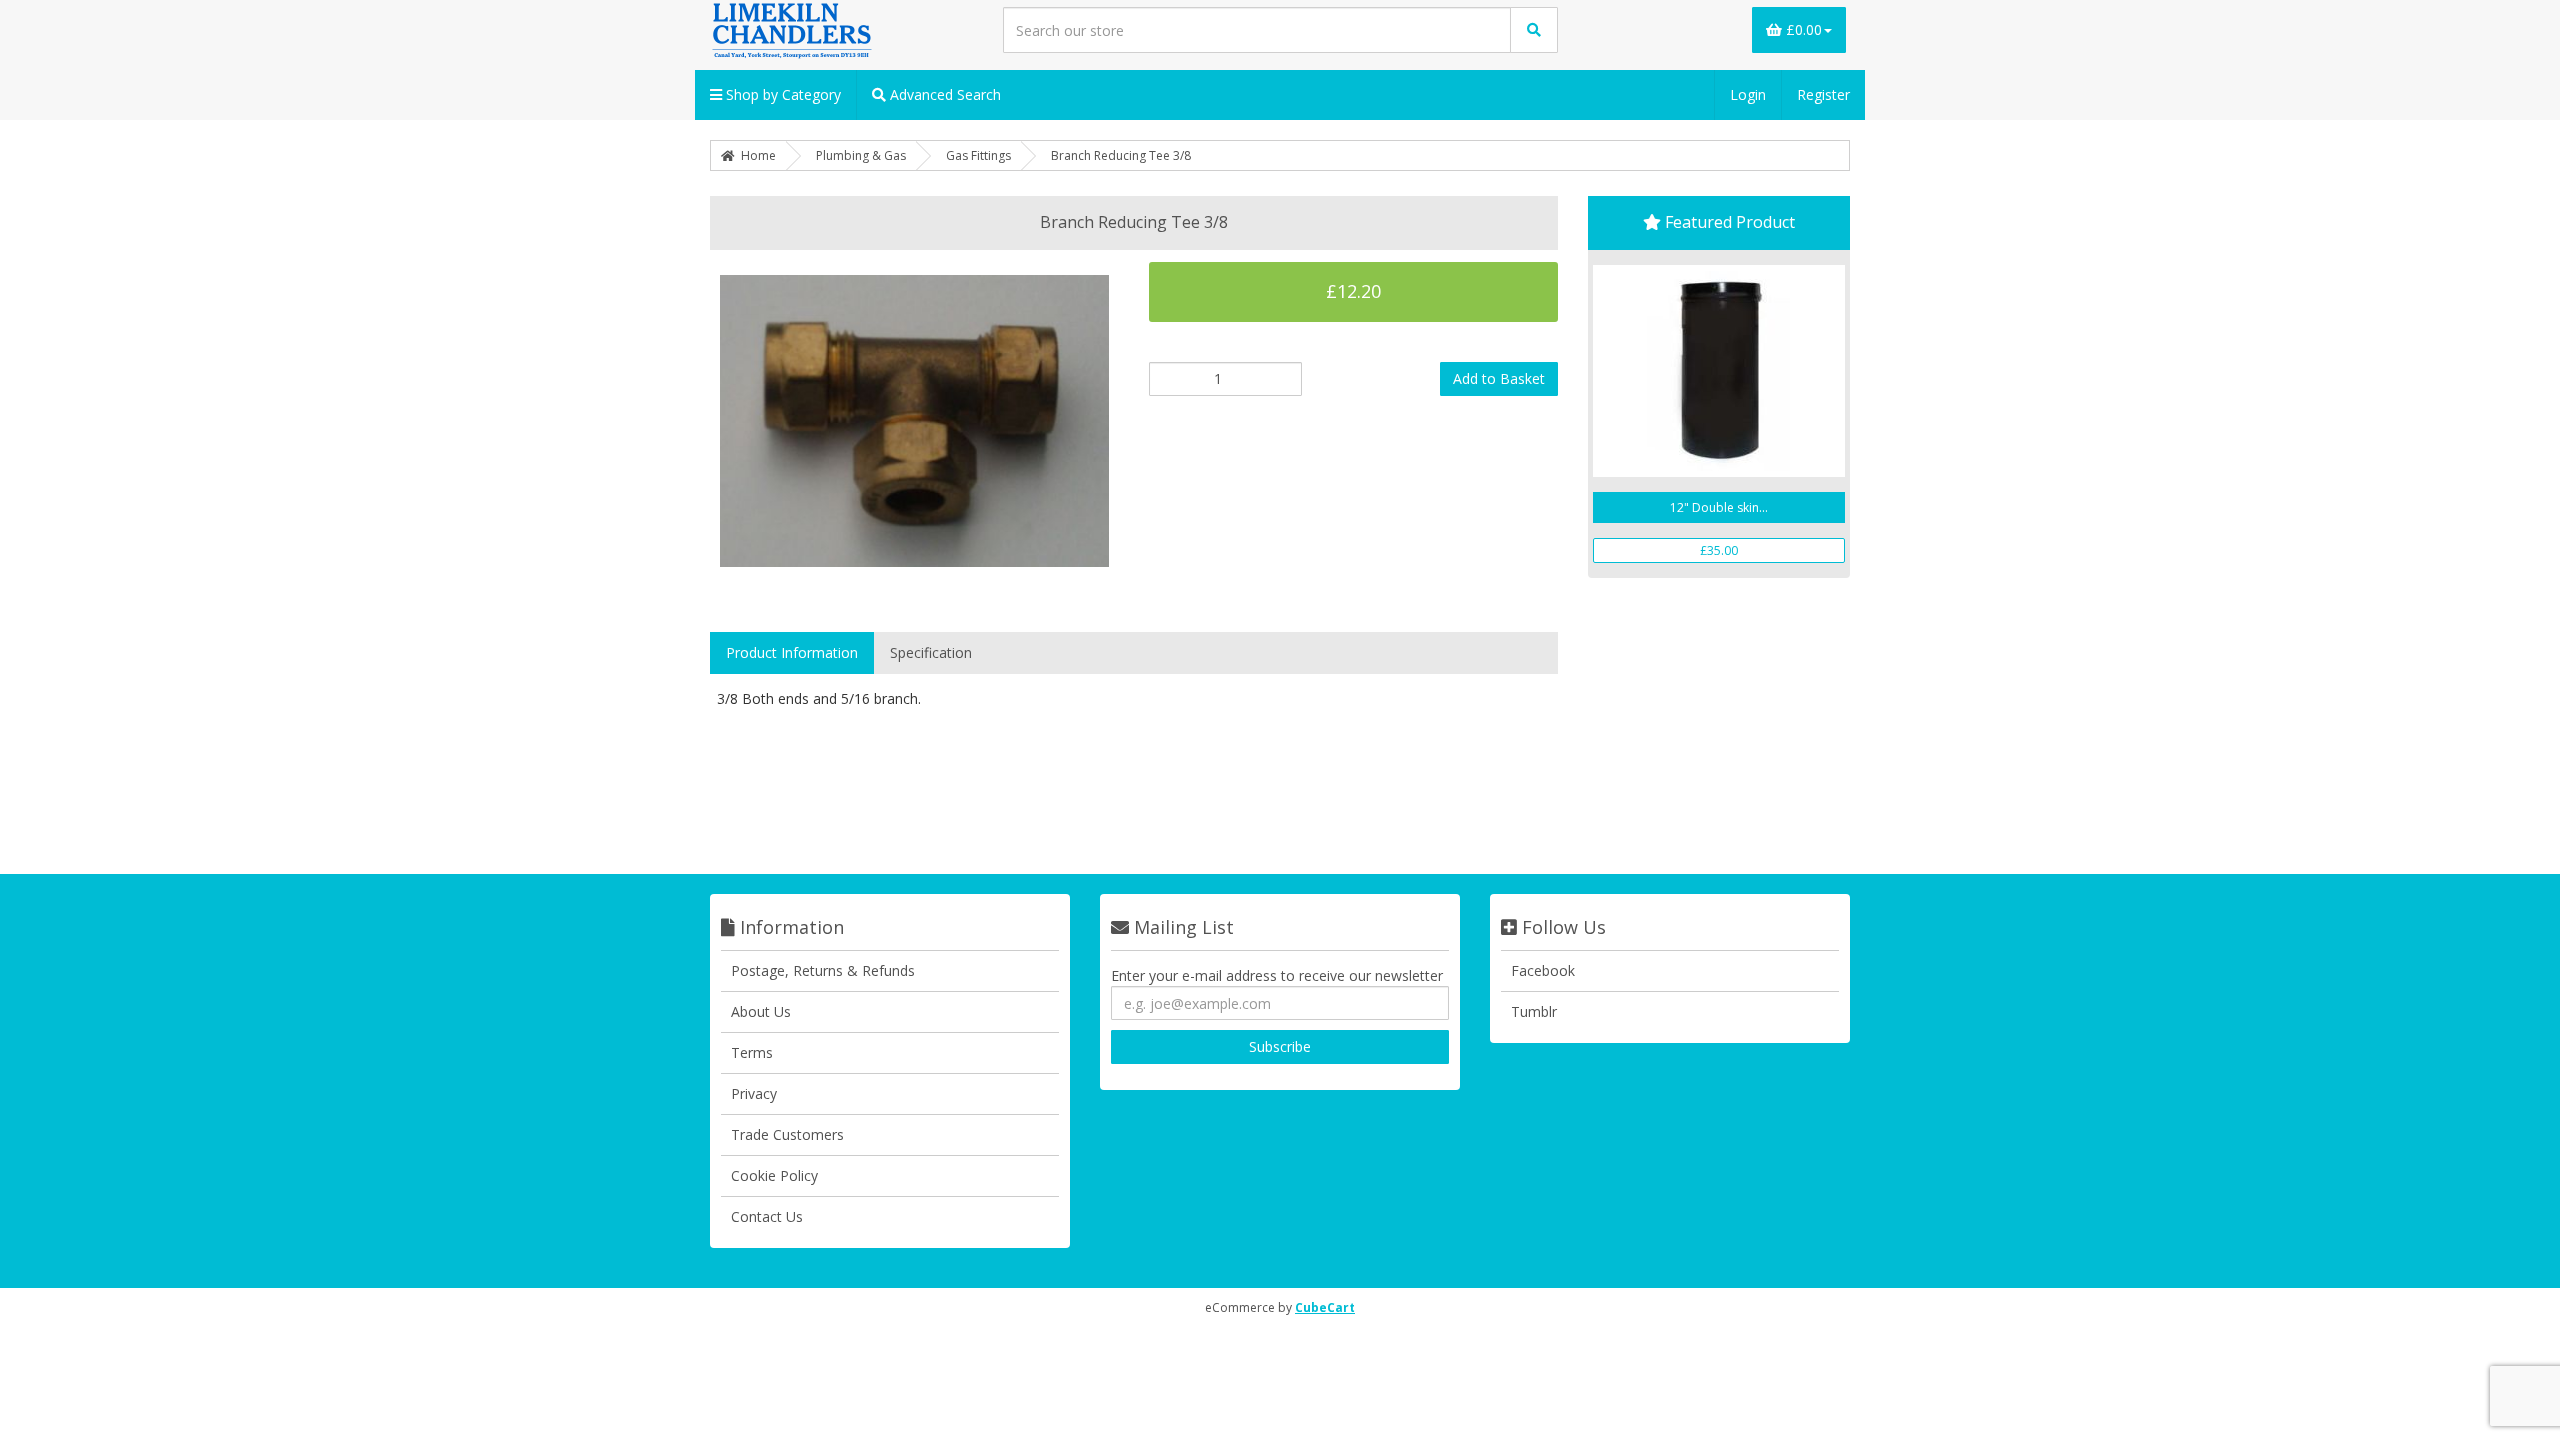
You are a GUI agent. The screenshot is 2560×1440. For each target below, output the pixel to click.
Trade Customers (787, 1134)
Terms (752, 1052)
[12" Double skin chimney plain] (1719, 371)
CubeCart (1325, 1307)
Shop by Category (781, 94)
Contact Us (767, 1216)
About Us (761, 1011)
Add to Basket (1499, 378)
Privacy (754, 1093)
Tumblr (1534, 1011)
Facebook (1543, 970)
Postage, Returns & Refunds (823, 970)
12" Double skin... (1719, 507)
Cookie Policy (774, 1175)
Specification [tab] (931, 652)
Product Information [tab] (792, 652)
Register (1823, 94)
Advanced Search (943, 94)
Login (1748, 94)
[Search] (1534, 30)
